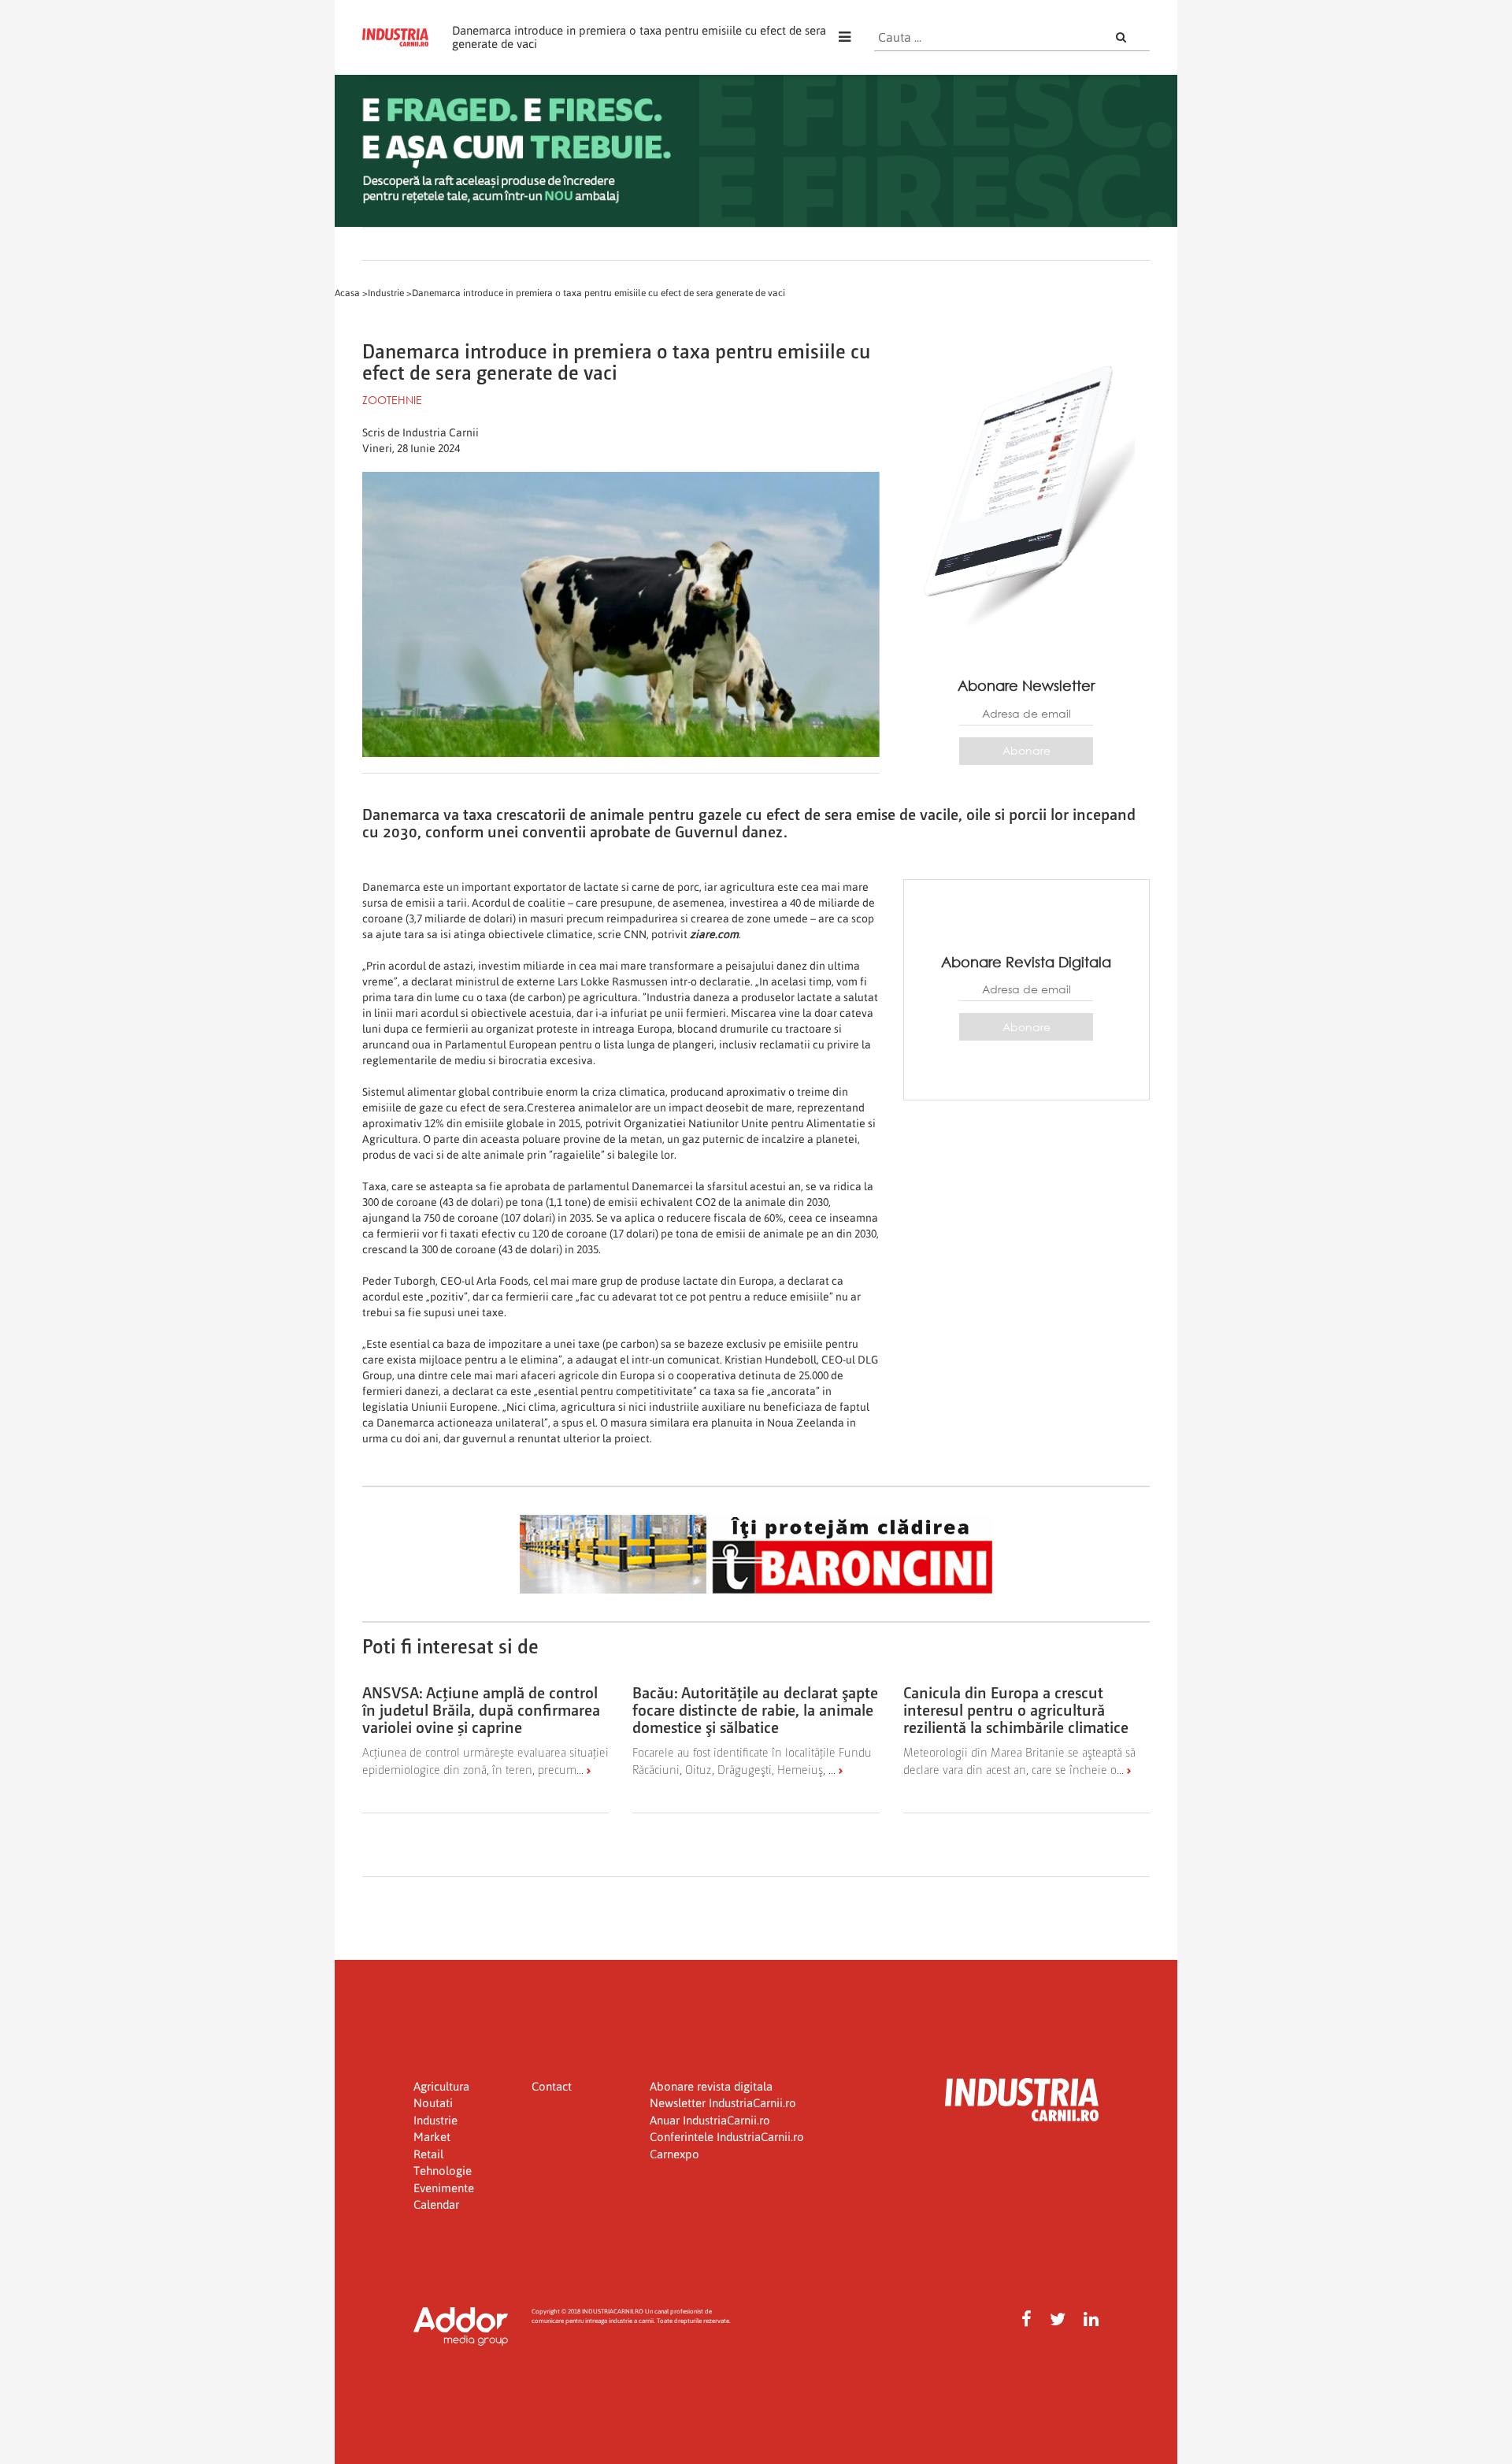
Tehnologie (443, 2171)
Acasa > (351, 293)
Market (432, 2137)
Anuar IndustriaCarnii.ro (710, 2120)
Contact (552, 2086)
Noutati (433, 2103)
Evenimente (444, 2188)
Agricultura (441, 2086)
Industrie (435, 2120)
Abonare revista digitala (711, 2086)
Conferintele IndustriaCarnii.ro (727, 2137)
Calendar (436, 2204)
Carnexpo (674, 2154)
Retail (428, 2154)
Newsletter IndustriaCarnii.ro (723, 2103)
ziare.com (714, 934)
